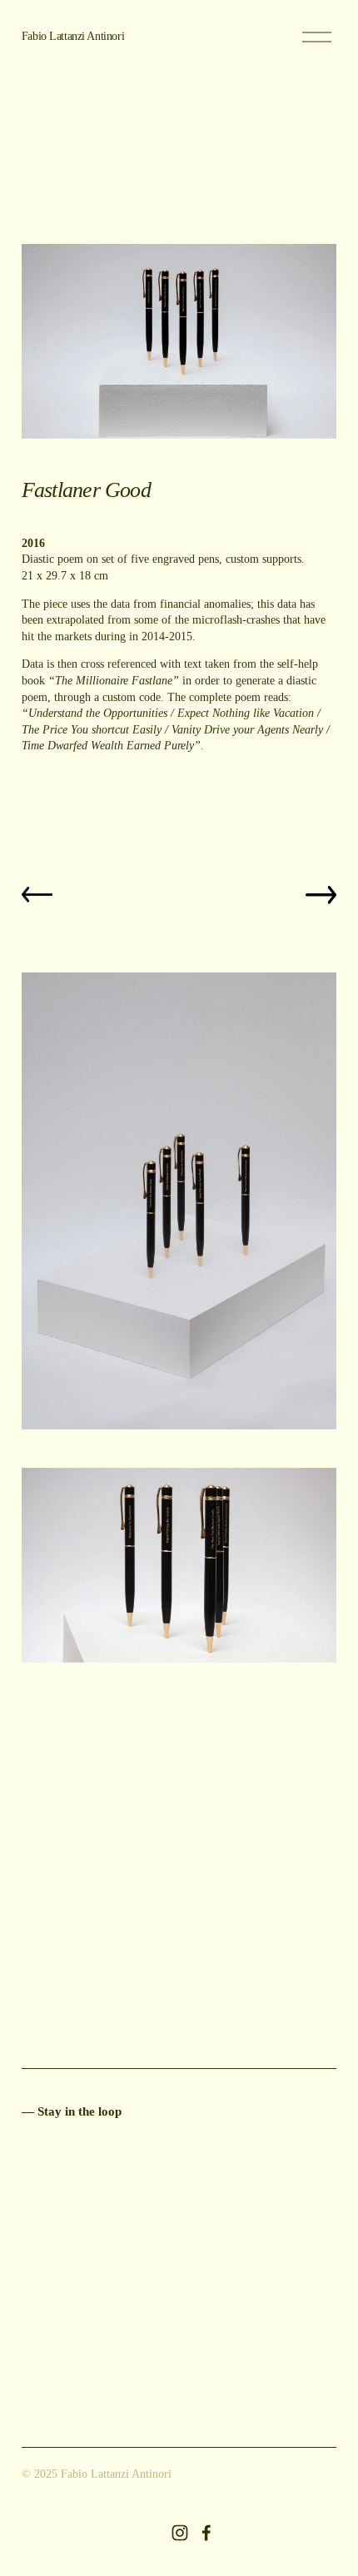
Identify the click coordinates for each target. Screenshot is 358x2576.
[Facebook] (206, 2533)
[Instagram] (180, 2533)
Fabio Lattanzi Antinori (73, 36)
